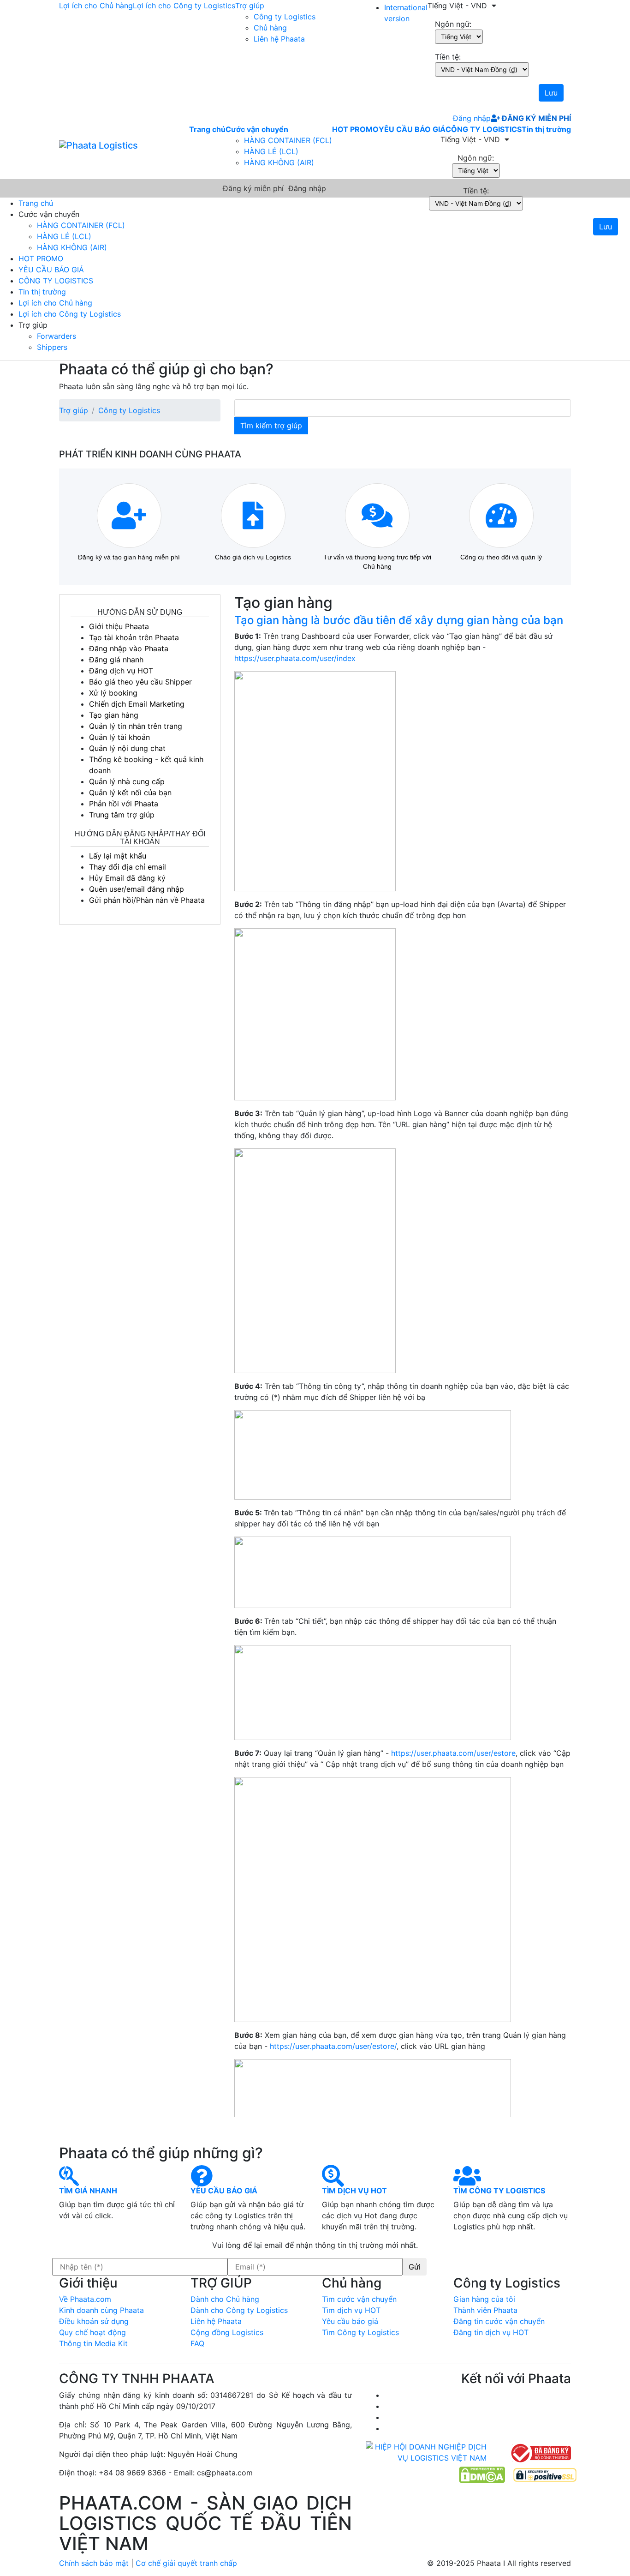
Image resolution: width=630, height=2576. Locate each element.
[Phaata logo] (98, 145)
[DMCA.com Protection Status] (482, 2474)
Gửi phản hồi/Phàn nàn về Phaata (147, 900)
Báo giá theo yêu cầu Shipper (140, 682)
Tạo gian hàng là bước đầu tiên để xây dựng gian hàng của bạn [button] (399, 620)
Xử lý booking (113, 693)
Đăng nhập (470, 118)
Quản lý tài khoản (119, 737)
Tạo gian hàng (114, 715)
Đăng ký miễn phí (535, 118)
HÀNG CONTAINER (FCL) (288, 140)
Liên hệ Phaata (279, 39)
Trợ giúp (250, 6)
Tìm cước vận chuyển (359, 2299)
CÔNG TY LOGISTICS (484, 129)
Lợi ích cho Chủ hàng (96, 6)
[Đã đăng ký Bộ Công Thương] (540, 2452)
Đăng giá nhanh (116, 660)
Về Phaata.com (85, 2299)
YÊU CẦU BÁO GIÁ (412, 129)
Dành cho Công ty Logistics (239, 2310)
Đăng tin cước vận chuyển (499, 2321)
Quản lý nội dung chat (127, 748)
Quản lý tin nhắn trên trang (136, 726)
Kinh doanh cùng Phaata (101, 2310)
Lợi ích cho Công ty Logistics (184, 6)
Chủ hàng (270, 28)
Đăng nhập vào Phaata (129, 649)
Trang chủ (207, 129)
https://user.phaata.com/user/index (295, 658)
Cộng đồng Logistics (227, 2332)
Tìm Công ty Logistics (360, 2332)
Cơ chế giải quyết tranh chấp (186, 2563)
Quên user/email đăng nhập (137, 889)
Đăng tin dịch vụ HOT (491, 2332)
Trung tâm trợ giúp (122, 815)
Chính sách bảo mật (94, 2563)
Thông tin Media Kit (93, 2343)
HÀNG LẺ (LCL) (271, 151)
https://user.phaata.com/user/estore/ (332, 2046)
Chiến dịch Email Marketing (137, 704)
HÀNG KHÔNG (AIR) (279, 162)
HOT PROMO (355, 129)
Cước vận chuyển (257, 129)
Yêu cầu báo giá (350, 2321)
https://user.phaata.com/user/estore (453, 1753)
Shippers (52, 347)
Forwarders (56, 336)
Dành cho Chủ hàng (225, 2299)
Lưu (551, 93)
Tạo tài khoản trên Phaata (134, 637)
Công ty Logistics (285, 17)
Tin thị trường (546, 129)
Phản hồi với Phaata (124, 804)
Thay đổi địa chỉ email (128, 867)
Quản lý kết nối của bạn (130, 793)
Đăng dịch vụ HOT (121, 671)
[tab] (403, 620)
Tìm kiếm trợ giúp (271, 426)
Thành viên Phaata (485, 2310)
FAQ (197, 2343)
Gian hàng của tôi (484, 2299)
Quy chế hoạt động (92, 2332)
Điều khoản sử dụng (94, 2321)
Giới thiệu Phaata (119, 626)
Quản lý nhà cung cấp (127, 781)
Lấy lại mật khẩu (118, 856)
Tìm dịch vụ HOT (351, 2310)
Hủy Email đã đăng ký (127, 878)
